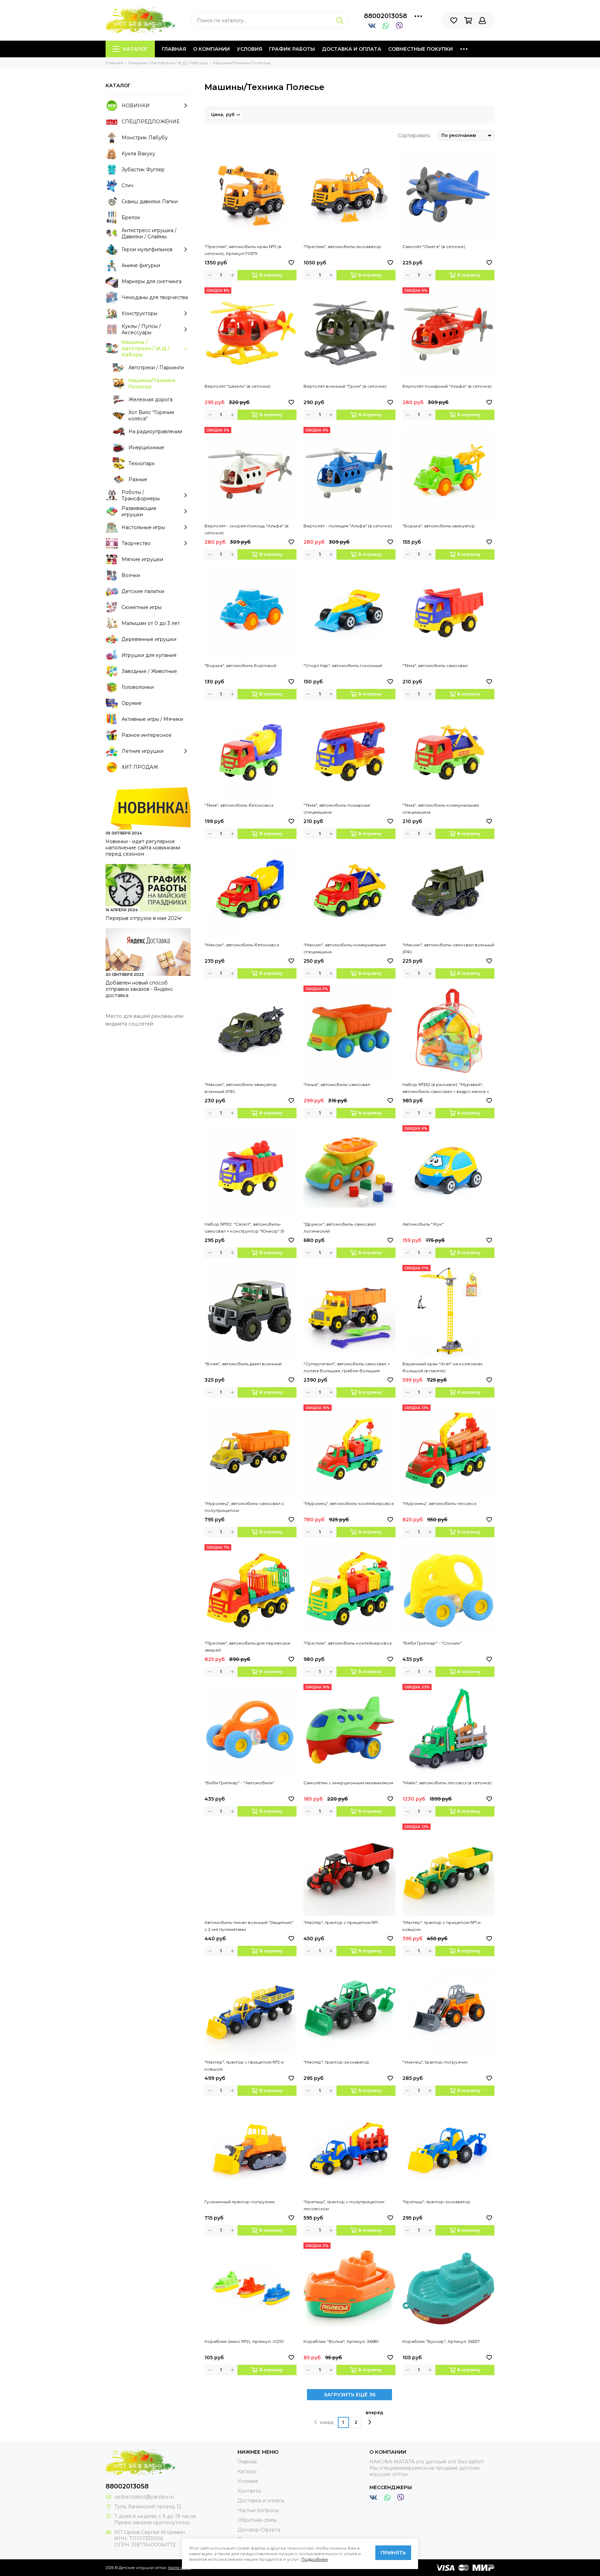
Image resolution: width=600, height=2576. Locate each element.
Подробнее (315, 2559)
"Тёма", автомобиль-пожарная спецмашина (337, 809)
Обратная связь (257, 2520)
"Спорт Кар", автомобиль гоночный (343, 665)
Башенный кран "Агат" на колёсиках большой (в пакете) (442, 1367)
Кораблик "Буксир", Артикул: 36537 (441, 2341)
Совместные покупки (420, 49)
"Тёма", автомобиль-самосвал (435, 665)
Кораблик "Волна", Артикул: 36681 (341, 2341)
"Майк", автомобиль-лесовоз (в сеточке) (447, 1783)
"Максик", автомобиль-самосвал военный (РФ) (448, 948)
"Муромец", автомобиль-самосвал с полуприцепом (244, 1507)
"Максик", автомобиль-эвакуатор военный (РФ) (241, 1088)
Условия (249, 49)
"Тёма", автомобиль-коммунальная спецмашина (441, 809)
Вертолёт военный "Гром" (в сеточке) (345, 386)
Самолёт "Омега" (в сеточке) (434, 246)
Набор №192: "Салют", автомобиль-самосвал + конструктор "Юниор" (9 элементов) (244, 1228)
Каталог (135, 49)
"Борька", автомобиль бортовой (240, 665)
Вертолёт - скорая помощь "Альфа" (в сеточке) (247, 529)
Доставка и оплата (352, 49)
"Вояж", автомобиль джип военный (243, 1364)
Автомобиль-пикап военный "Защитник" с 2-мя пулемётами (249, 1926)
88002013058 (385, 16)
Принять (393, 2553)
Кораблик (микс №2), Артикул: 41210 (244, 2341)
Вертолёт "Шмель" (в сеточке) (237, 386)
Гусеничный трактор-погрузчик (240, 2202)
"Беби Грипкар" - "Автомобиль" (239, 1783)
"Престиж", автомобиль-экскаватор (342, 246)
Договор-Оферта (259, 2530)
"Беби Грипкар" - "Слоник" (432, 1643)
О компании (211, 49)
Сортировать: (414, 135)
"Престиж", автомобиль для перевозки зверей (247, 1647)
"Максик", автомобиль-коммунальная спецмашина (345, 948)
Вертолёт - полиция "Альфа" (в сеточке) (348, 526)
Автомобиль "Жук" (423, 1224)
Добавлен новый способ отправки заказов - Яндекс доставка (139, 989)
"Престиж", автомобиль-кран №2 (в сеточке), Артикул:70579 (243, 250)
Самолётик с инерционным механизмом (348, 1783)
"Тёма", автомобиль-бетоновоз (239, 805)
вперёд (374, 2413)
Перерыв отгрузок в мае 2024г (144, 918)
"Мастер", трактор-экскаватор (336, 2062)
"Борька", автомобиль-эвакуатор (439, 526)
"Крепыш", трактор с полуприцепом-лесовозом (344, 2205)
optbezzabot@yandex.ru (144, 2497)
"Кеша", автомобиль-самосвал (337, 1084)
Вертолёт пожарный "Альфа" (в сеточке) (447, 386)
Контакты (249, 2491)
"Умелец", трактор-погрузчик (435, 2062)
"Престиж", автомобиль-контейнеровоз (348, 1643)
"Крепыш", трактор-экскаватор (436, 2202)
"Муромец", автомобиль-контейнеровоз (349, 1503)
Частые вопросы (258, 2510)
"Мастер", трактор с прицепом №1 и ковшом (441, 1926)
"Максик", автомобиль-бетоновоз (242, 945)
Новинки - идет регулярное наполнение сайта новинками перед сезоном (143, 848)
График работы (292, 49)
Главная (174, 49)
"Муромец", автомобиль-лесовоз (439, 1503)
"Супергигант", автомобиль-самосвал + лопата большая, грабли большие (347, 1367)
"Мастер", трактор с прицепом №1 (341, 1922)
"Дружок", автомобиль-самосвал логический (340, 1228)
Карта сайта (180, 2568)
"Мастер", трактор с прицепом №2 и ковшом (244, 2065)
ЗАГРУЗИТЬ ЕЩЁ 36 (350, 2395)
